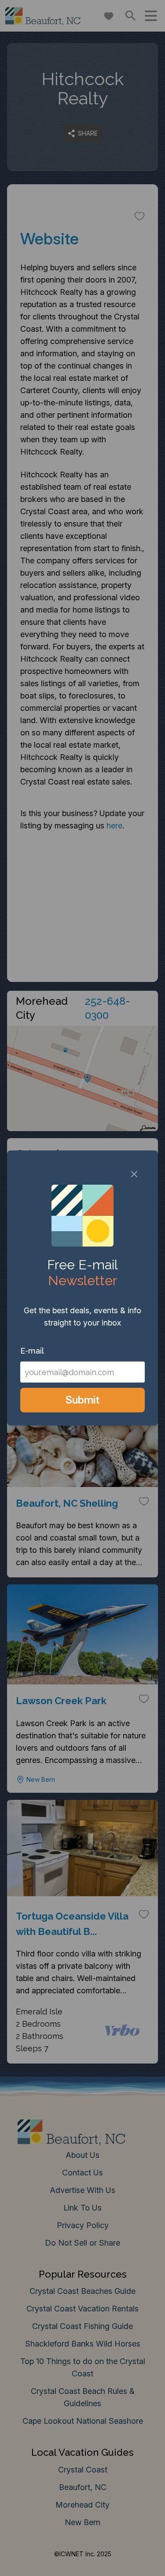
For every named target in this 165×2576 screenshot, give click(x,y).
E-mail (32, 1351)
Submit (82, 1400)
